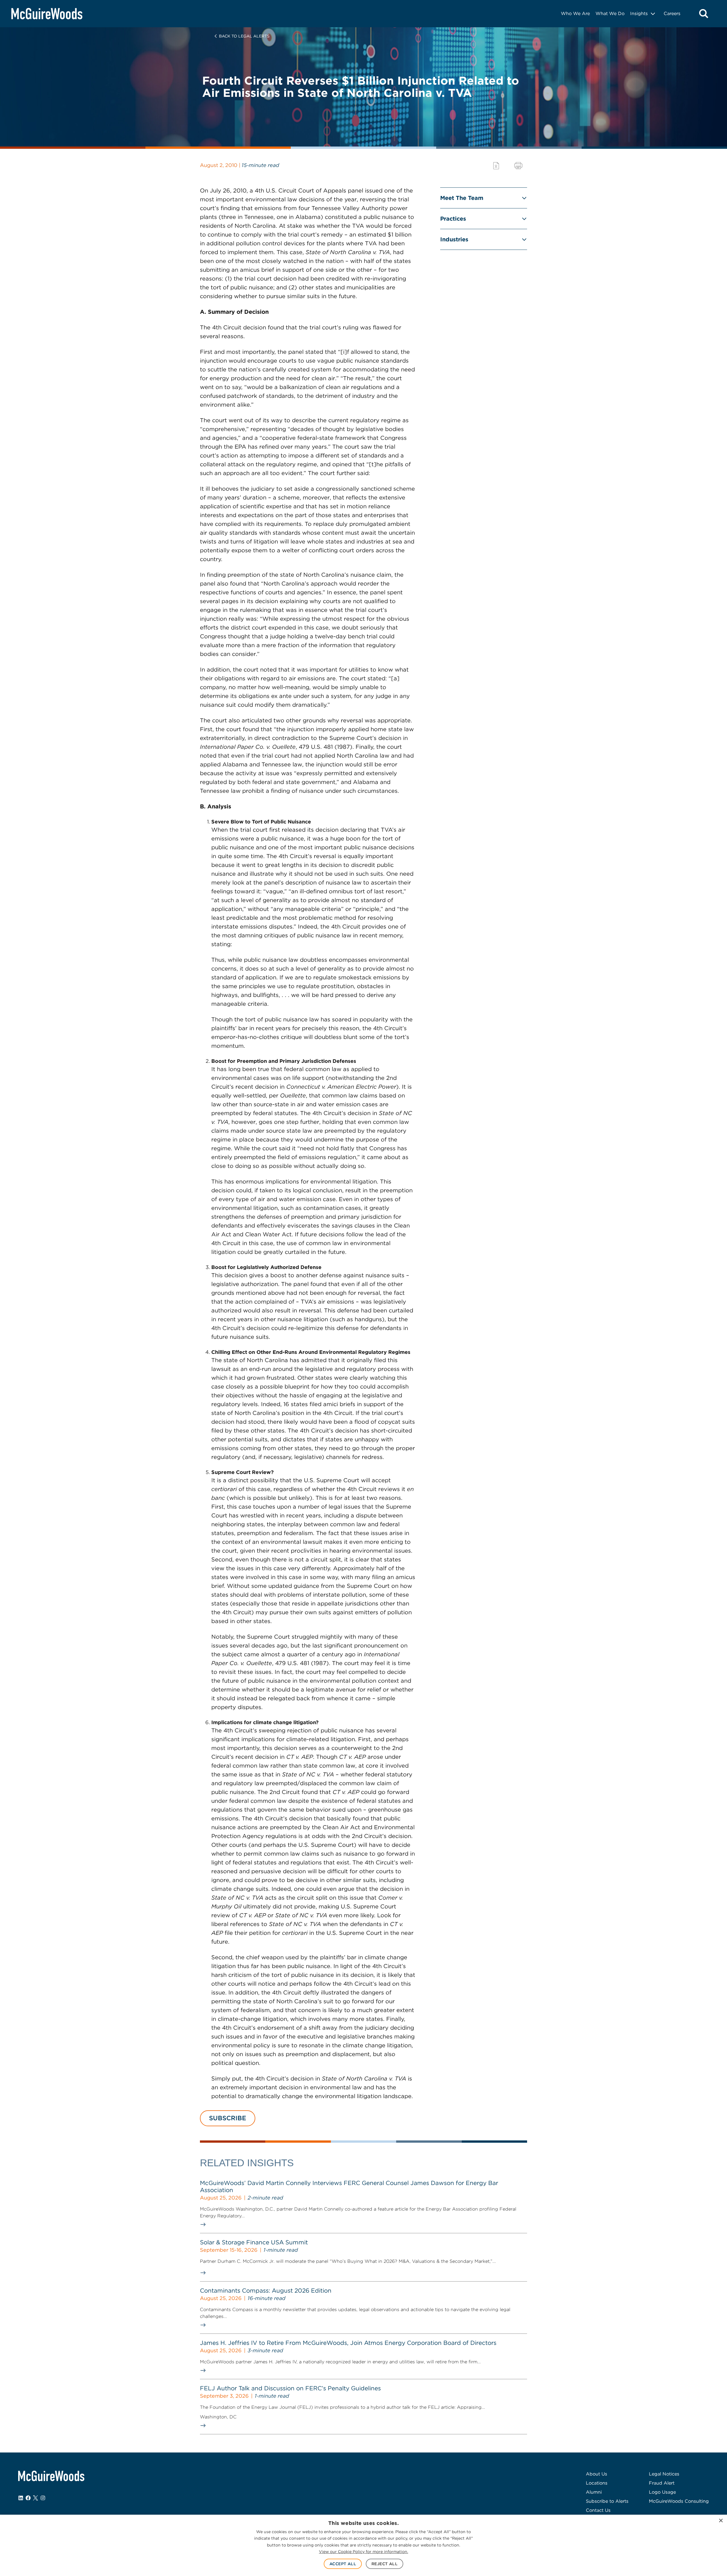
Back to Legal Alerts (244, 36)
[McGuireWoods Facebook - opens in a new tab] (28, 2498)
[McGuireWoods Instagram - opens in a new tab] (43, 2498)
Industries (454, 239)
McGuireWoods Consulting (679, 2501)
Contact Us (598, 2510)
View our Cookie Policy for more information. (363, 2552)
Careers (672, 13)
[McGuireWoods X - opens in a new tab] (35, 2498)
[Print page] (518, 166)
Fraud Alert (662, 2483)
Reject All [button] (385, 2564)
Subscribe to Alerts (607, 2501)
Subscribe (228, 2118)
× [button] (721, 2521)
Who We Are (575, 13)
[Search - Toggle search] (704, 14)
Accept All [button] (343, 2564)
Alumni (594, 2492)
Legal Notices (664, 2474)
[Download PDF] (496, 166)
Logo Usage (662, 2492)
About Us (597, 2474)
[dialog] (363, 2545)
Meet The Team (462, 198)
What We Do (610, 13)
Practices (453, 219)
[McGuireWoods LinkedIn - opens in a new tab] (21, 2498)
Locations (597, 2483)
